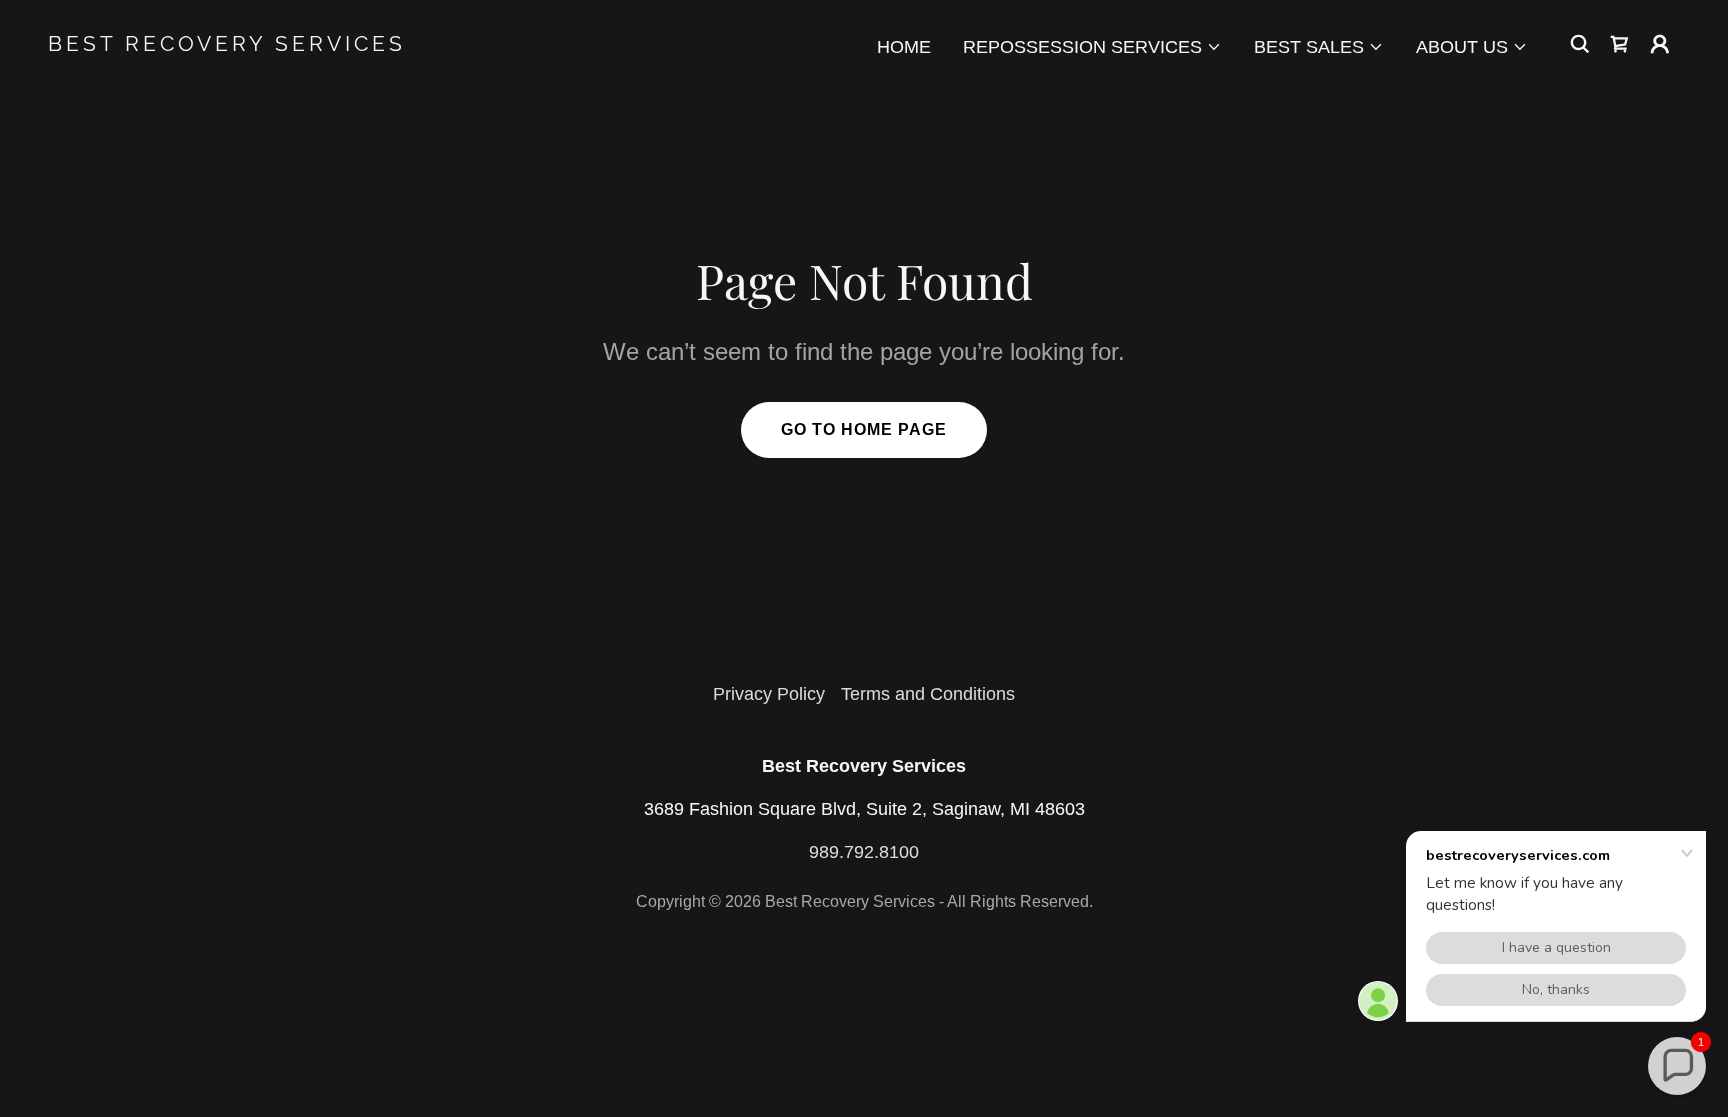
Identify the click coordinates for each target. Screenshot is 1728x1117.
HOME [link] (904, 47)
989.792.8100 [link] (864, 852)
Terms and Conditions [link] (928, 694)
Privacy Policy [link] (769, 694)
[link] (276, 45)
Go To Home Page (864, 429)
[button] (1092, 47)
